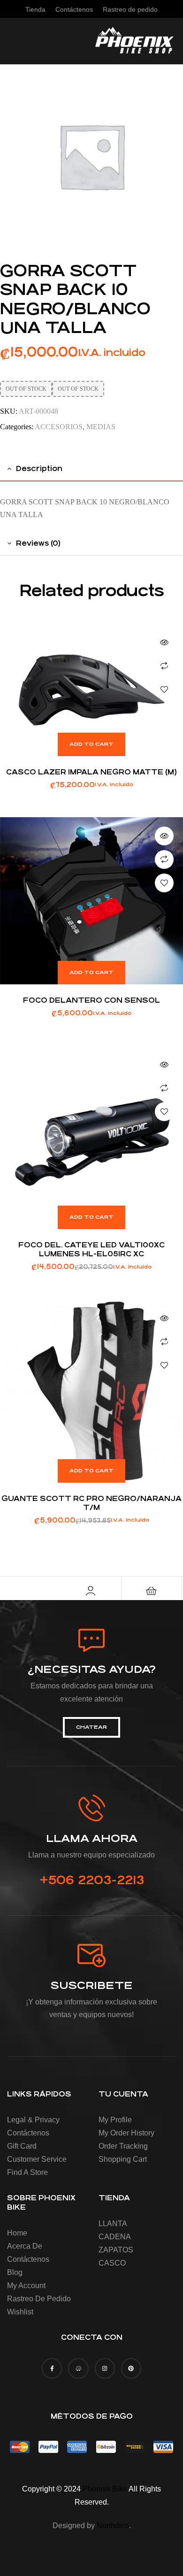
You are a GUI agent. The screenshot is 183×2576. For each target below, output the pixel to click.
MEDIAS (101, 427)
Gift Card (22, 2146)
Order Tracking (123, 2146)
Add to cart (91, 744)
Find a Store (27, 2172)
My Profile (115, 2120)
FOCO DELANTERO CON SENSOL (91, 1000)
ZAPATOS (116, 2250)
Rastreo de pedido (39, 2299)
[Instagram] (105, 2368)
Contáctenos (28, 2133)
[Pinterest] (131, 2368)
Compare (164, 666)
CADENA (115, 2237)
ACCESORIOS (59, 427)
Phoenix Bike (105, 2489)
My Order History (126, 2133)
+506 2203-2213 (92, 1880)
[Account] (91, 1591)
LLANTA (113, 2224)
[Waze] (78, 2368)
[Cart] (152, 1591)
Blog (15, 2272)
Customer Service (37, 2159)
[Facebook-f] (52, 2368)
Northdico (113, 2526)
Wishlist (20, 2312)
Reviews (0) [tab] (38, 543)
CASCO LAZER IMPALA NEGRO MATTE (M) (91, 772)
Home (17, 2233)
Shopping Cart (123, 2159)
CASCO (112, 2263)
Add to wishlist (164, 689)
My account (26, 2286)
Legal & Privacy (33, 2120)
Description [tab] (39, 468)
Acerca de (25, 2246)
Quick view (164, 642)
